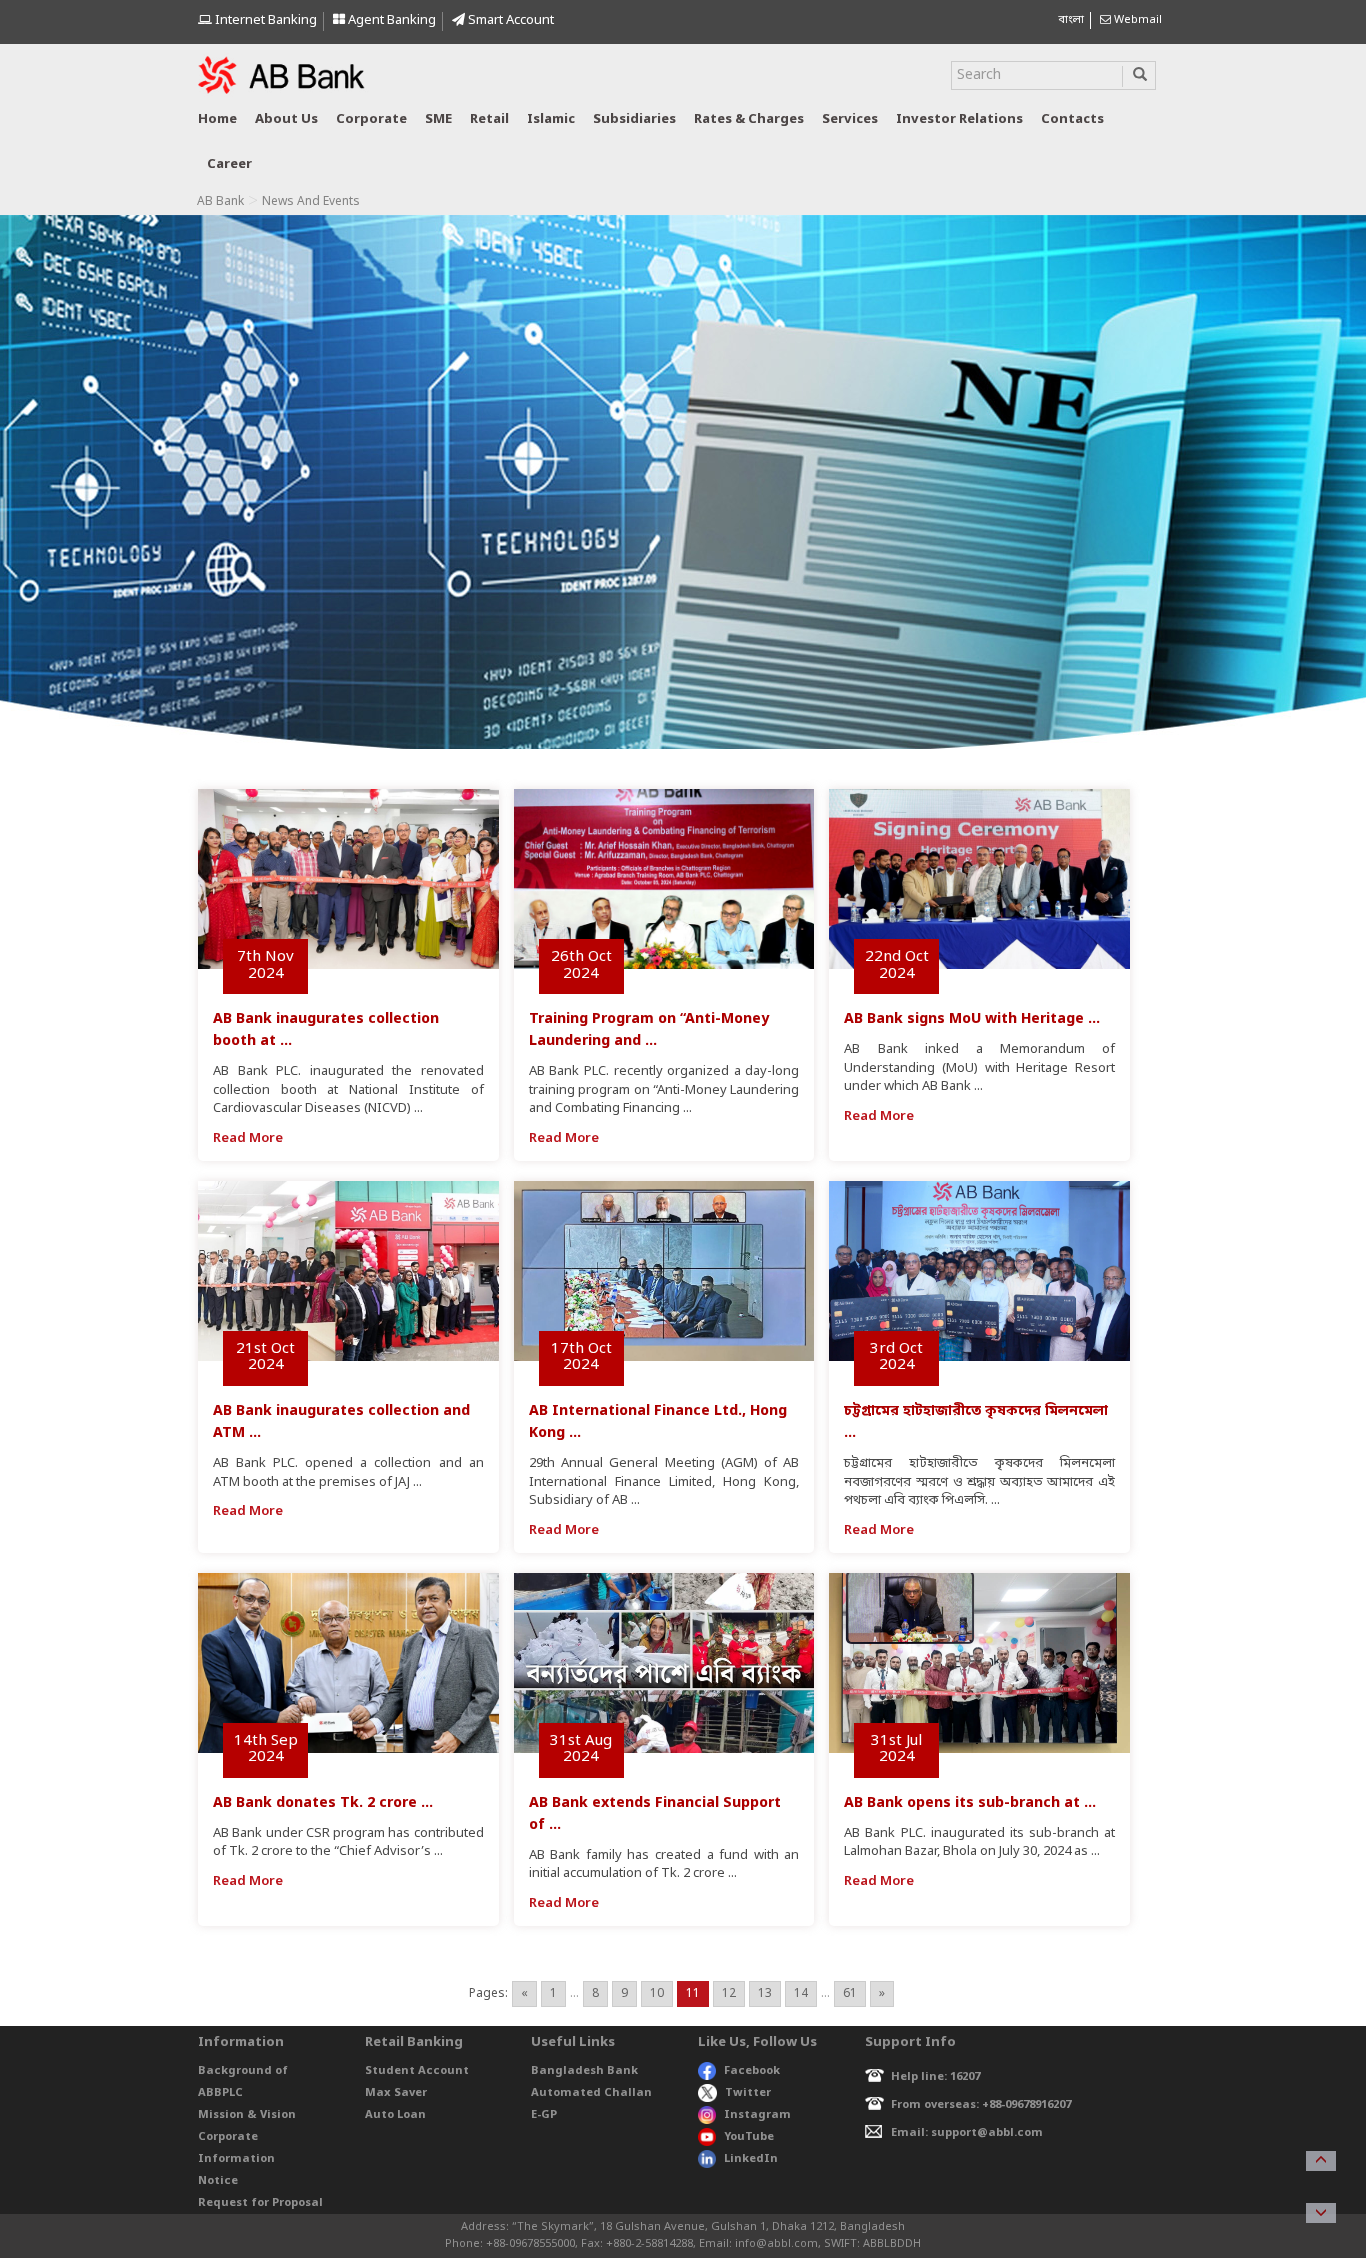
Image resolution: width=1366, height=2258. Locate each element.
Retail (489, 119)
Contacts (1072, 119)
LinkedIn (751, 2159)
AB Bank (220, 202)
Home (217, 119)
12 (729, 1994)
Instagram (757, 2115)
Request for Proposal (260, 2203)
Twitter (748, 2093)
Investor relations (959, 119)
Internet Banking (264, 20)
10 (657, 1994)
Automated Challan (591, 2093)
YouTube (749, 2137)
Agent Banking (390, 20)
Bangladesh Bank (584, 2071)
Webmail (1136, 20)
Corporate (371, 119)
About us (286, 119)
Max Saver (396, 2093)
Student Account (417, 2071)
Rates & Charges (749, 119)
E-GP (544, 2115)
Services (850, 119)
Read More (248, 1138)
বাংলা (1071, 20)
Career (229, 164)
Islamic (551, 119)
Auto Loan (395, 2115)
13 (765, 1994)
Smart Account (509, 20)
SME (438, 119)
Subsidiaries (634, 119)
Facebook (752, 2071)
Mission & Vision (247, 2115)
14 (801, 1994)
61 (850, 1994)
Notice (218, 2181)
